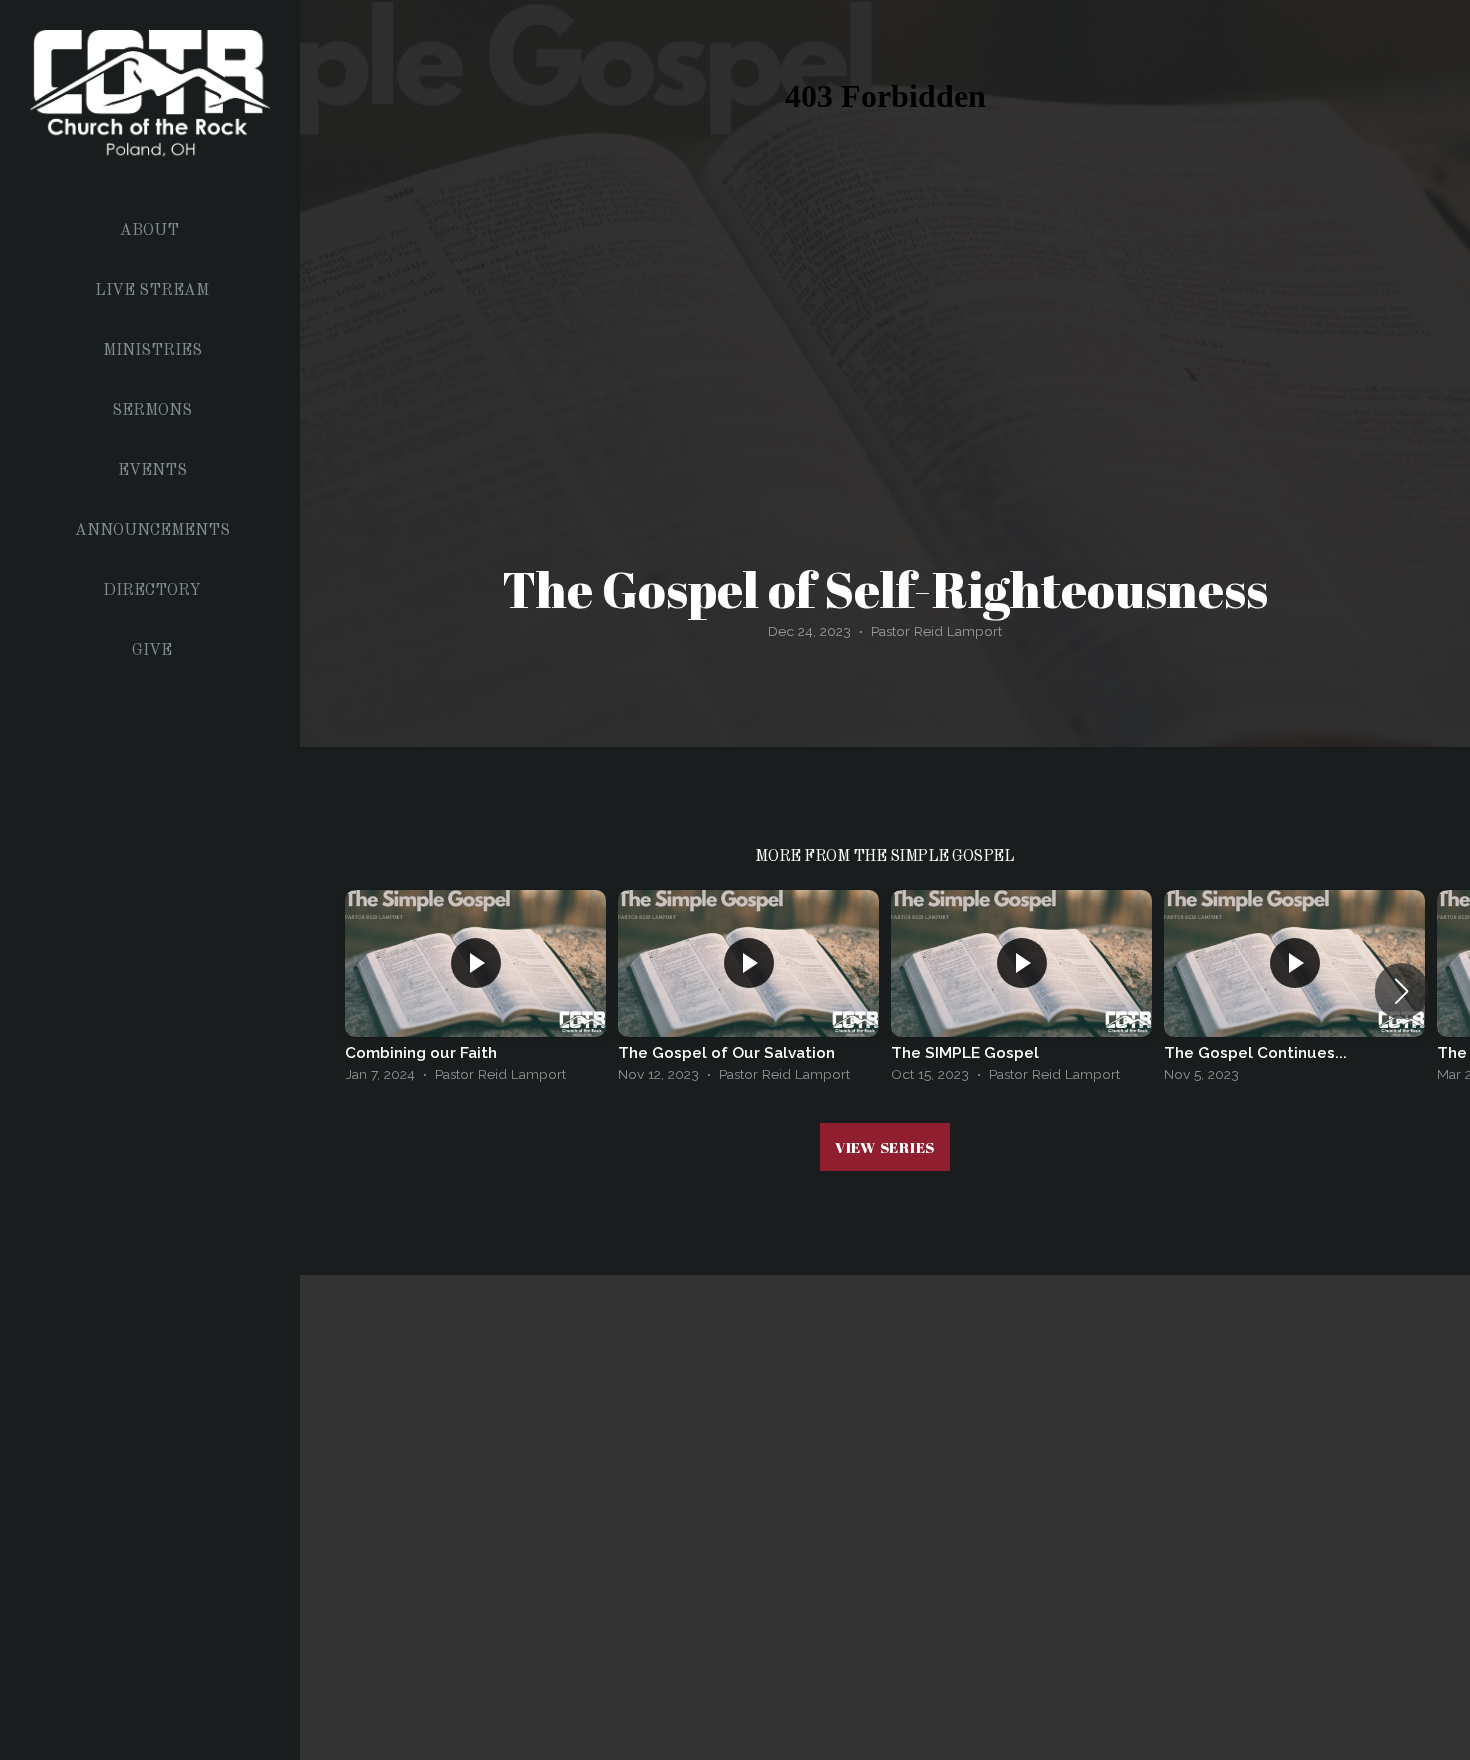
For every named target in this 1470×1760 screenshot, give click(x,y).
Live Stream (152, 291)
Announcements (152, 531)
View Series (885, 1147)
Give (152, 651)
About (151, 231)
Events (152, 471)
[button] (1401, 991)
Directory (152, 591)
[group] (475, 991)
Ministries (152, 351)
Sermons (152, 411)
